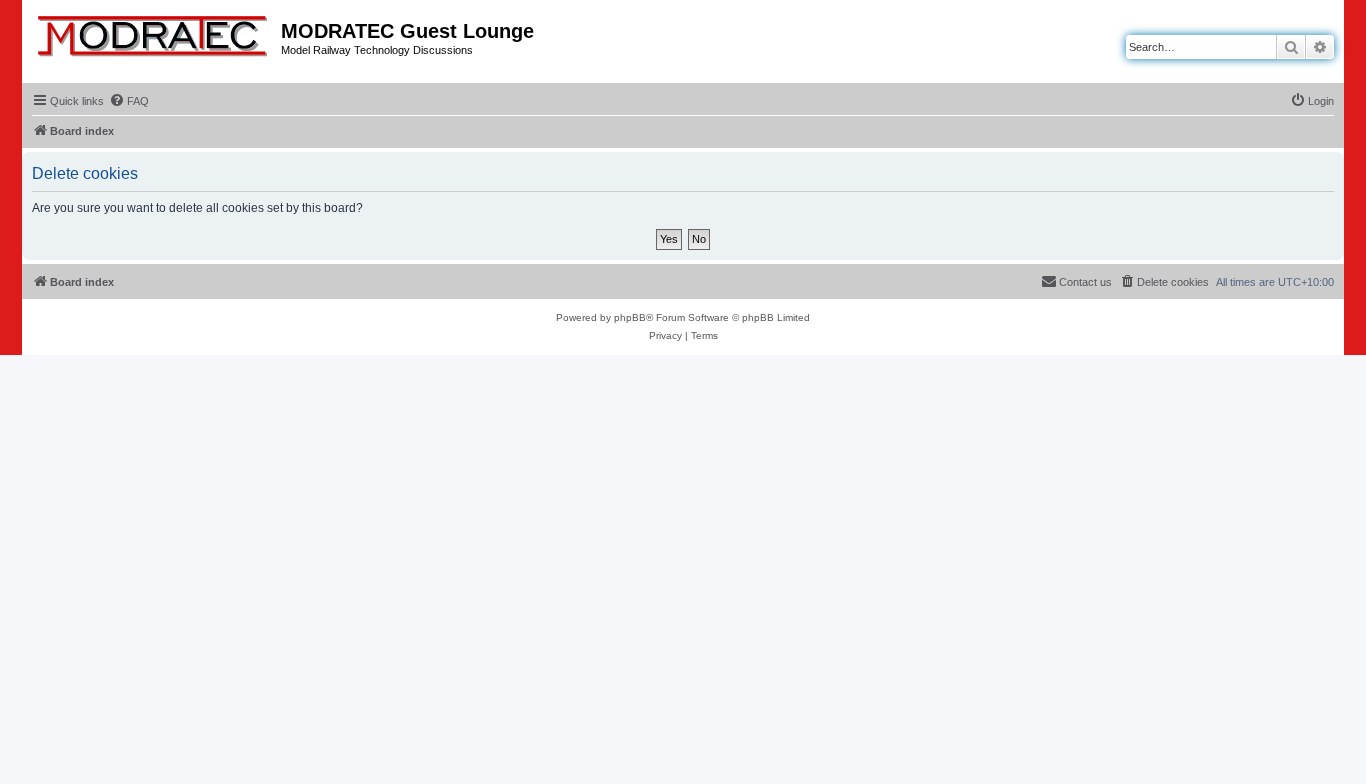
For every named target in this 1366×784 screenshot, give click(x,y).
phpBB (630, 317)
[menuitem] (129, 101)
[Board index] (154, 32)
